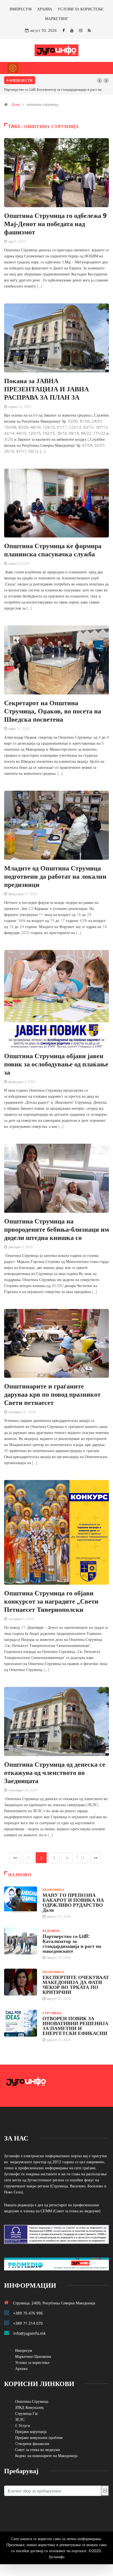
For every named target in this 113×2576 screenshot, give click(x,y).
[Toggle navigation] (13, 68)
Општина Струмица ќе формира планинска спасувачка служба (53, 550)
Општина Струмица (32, 2401)
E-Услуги (23, 2425)
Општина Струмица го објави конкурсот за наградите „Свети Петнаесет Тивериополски (51, 1601)
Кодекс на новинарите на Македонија (46, 2456)
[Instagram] (81, 30)
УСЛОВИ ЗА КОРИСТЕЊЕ (81, 9)
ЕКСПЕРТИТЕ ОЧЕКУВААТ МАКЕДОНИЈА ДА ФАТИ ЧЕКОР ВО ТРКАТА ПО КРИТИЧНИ (76, 1985)
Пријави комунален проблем (39, 2437)
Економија (53, 1890)
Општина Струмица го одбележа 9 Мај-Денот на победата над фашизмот (55, 224)
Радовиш (51, 1931)
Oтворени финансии (32, 2443)
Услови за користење (32, 2362)
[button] (100, 81)
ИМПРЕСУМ (21, 9)
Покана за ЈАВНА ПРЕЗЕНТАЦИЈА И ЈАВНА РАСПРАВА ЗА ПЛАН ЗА (46, 389)
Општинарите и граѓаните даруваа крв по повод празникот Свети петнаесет (52, 1394)
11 (83, 1858)
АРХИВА (45, 9)
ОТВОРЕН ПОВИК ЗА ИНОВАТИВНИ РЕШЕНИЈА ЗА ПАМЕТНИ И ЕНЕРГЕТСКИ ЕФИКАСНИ (75, 2026)
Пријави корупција (31, 2431)
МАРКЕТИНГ (57, 18)
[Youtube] (72, 30)
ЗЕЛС (20, 2419)
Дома (16, 104)
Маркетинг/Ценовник (33, 2356)
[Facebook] (64, 30)
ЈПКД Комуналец (29, 2407)
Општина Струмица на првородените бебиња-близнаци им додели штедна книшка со (56, 1229)
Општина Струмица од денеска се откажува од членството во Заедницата (55, 1772)
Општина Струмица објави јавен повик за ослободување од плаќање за (56, 1064)
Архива (21, 2368)
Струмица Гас (27, 2413)
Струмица (52, 2013)
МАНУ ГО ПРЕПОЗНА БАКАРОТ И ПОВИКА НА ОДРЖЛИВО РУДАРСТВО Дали (73, 1902)
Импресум (24, 2350)
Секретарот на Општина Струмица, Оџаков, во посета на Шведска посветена (53, 711)
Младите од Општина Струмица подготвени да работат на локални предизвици (55, 876)
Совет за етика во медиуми (38, 2450)
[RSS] (89, 30)
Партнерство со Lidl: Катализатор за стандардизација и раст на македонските (72, 1943)
